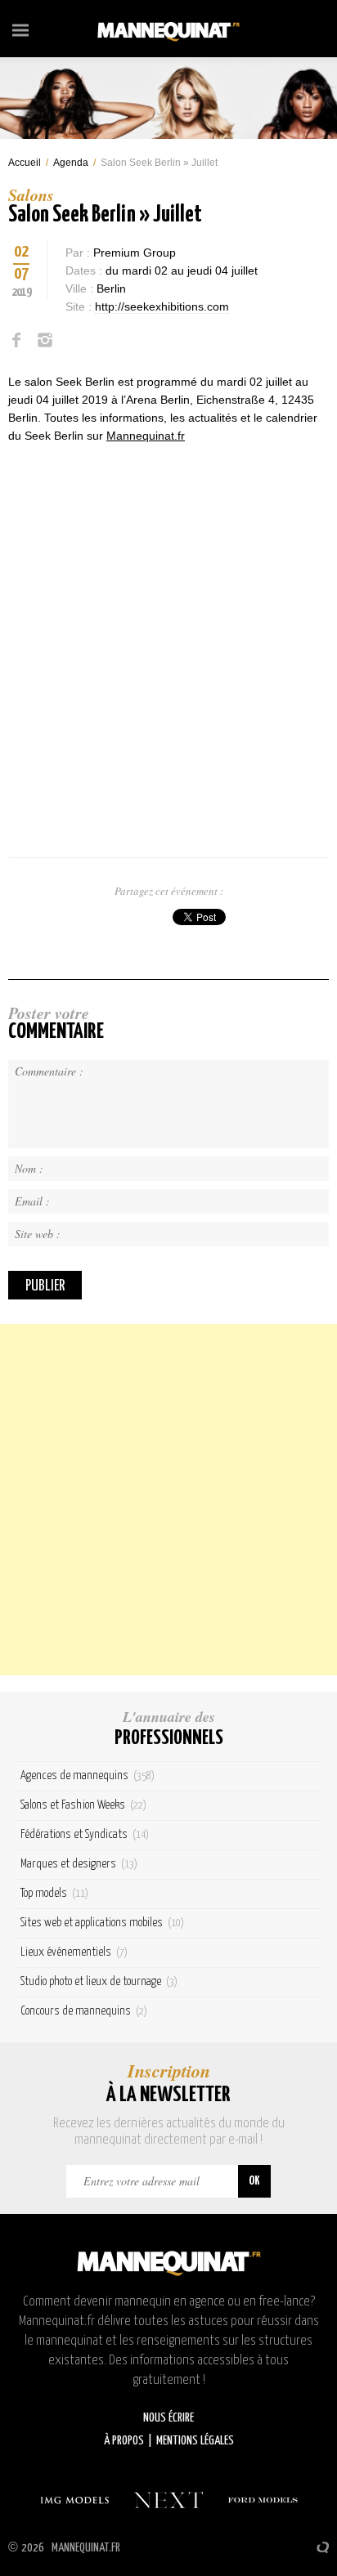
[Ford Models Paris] (263, 2500)
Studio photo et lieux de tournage (99, 1981)
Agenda (71, 163)
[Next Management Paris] (168, 2500)
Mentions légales (195, 2441)
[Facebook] (16, 340)
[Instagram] (45, 340)
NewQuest (323, 2547)
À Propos (124, 2441)
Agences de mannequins (88, 1775)
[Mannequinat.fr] (168, 29)
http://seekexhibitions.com (162, 306)
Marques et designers (79, 1864)
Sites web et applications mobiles (102, 1923)
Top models (54, 1893)
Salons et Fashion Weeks (83, 1805)
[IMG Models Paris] (74, 2500)
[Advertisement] (168, 1500)
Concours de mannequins (84, 2011)
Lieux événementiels (74, 1952)
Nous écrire (168, 2418)
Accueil (25, 163)
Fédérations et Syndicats (85, 1834)
